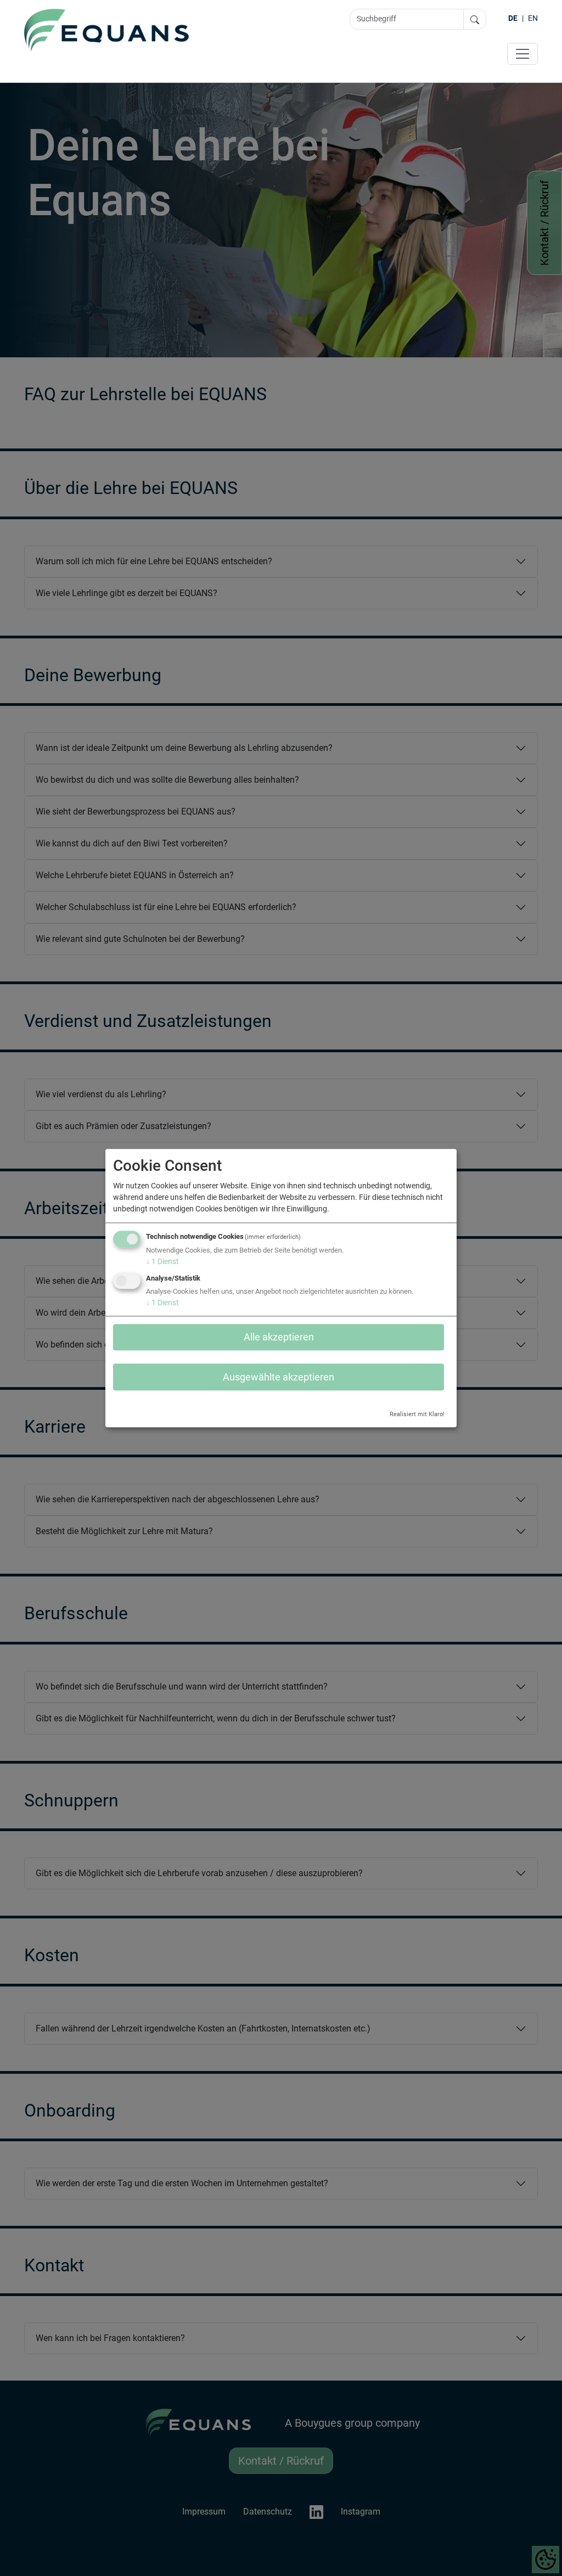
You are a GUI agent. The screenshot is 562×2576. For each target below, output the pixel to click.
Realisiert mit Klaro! (417, 1414)
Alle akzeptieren (279, 1337)
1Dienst (162, 1261)
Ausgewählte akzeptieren (279, 1377)
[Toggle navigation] (522, 54)
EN (533, 18)
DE (513, 18)
